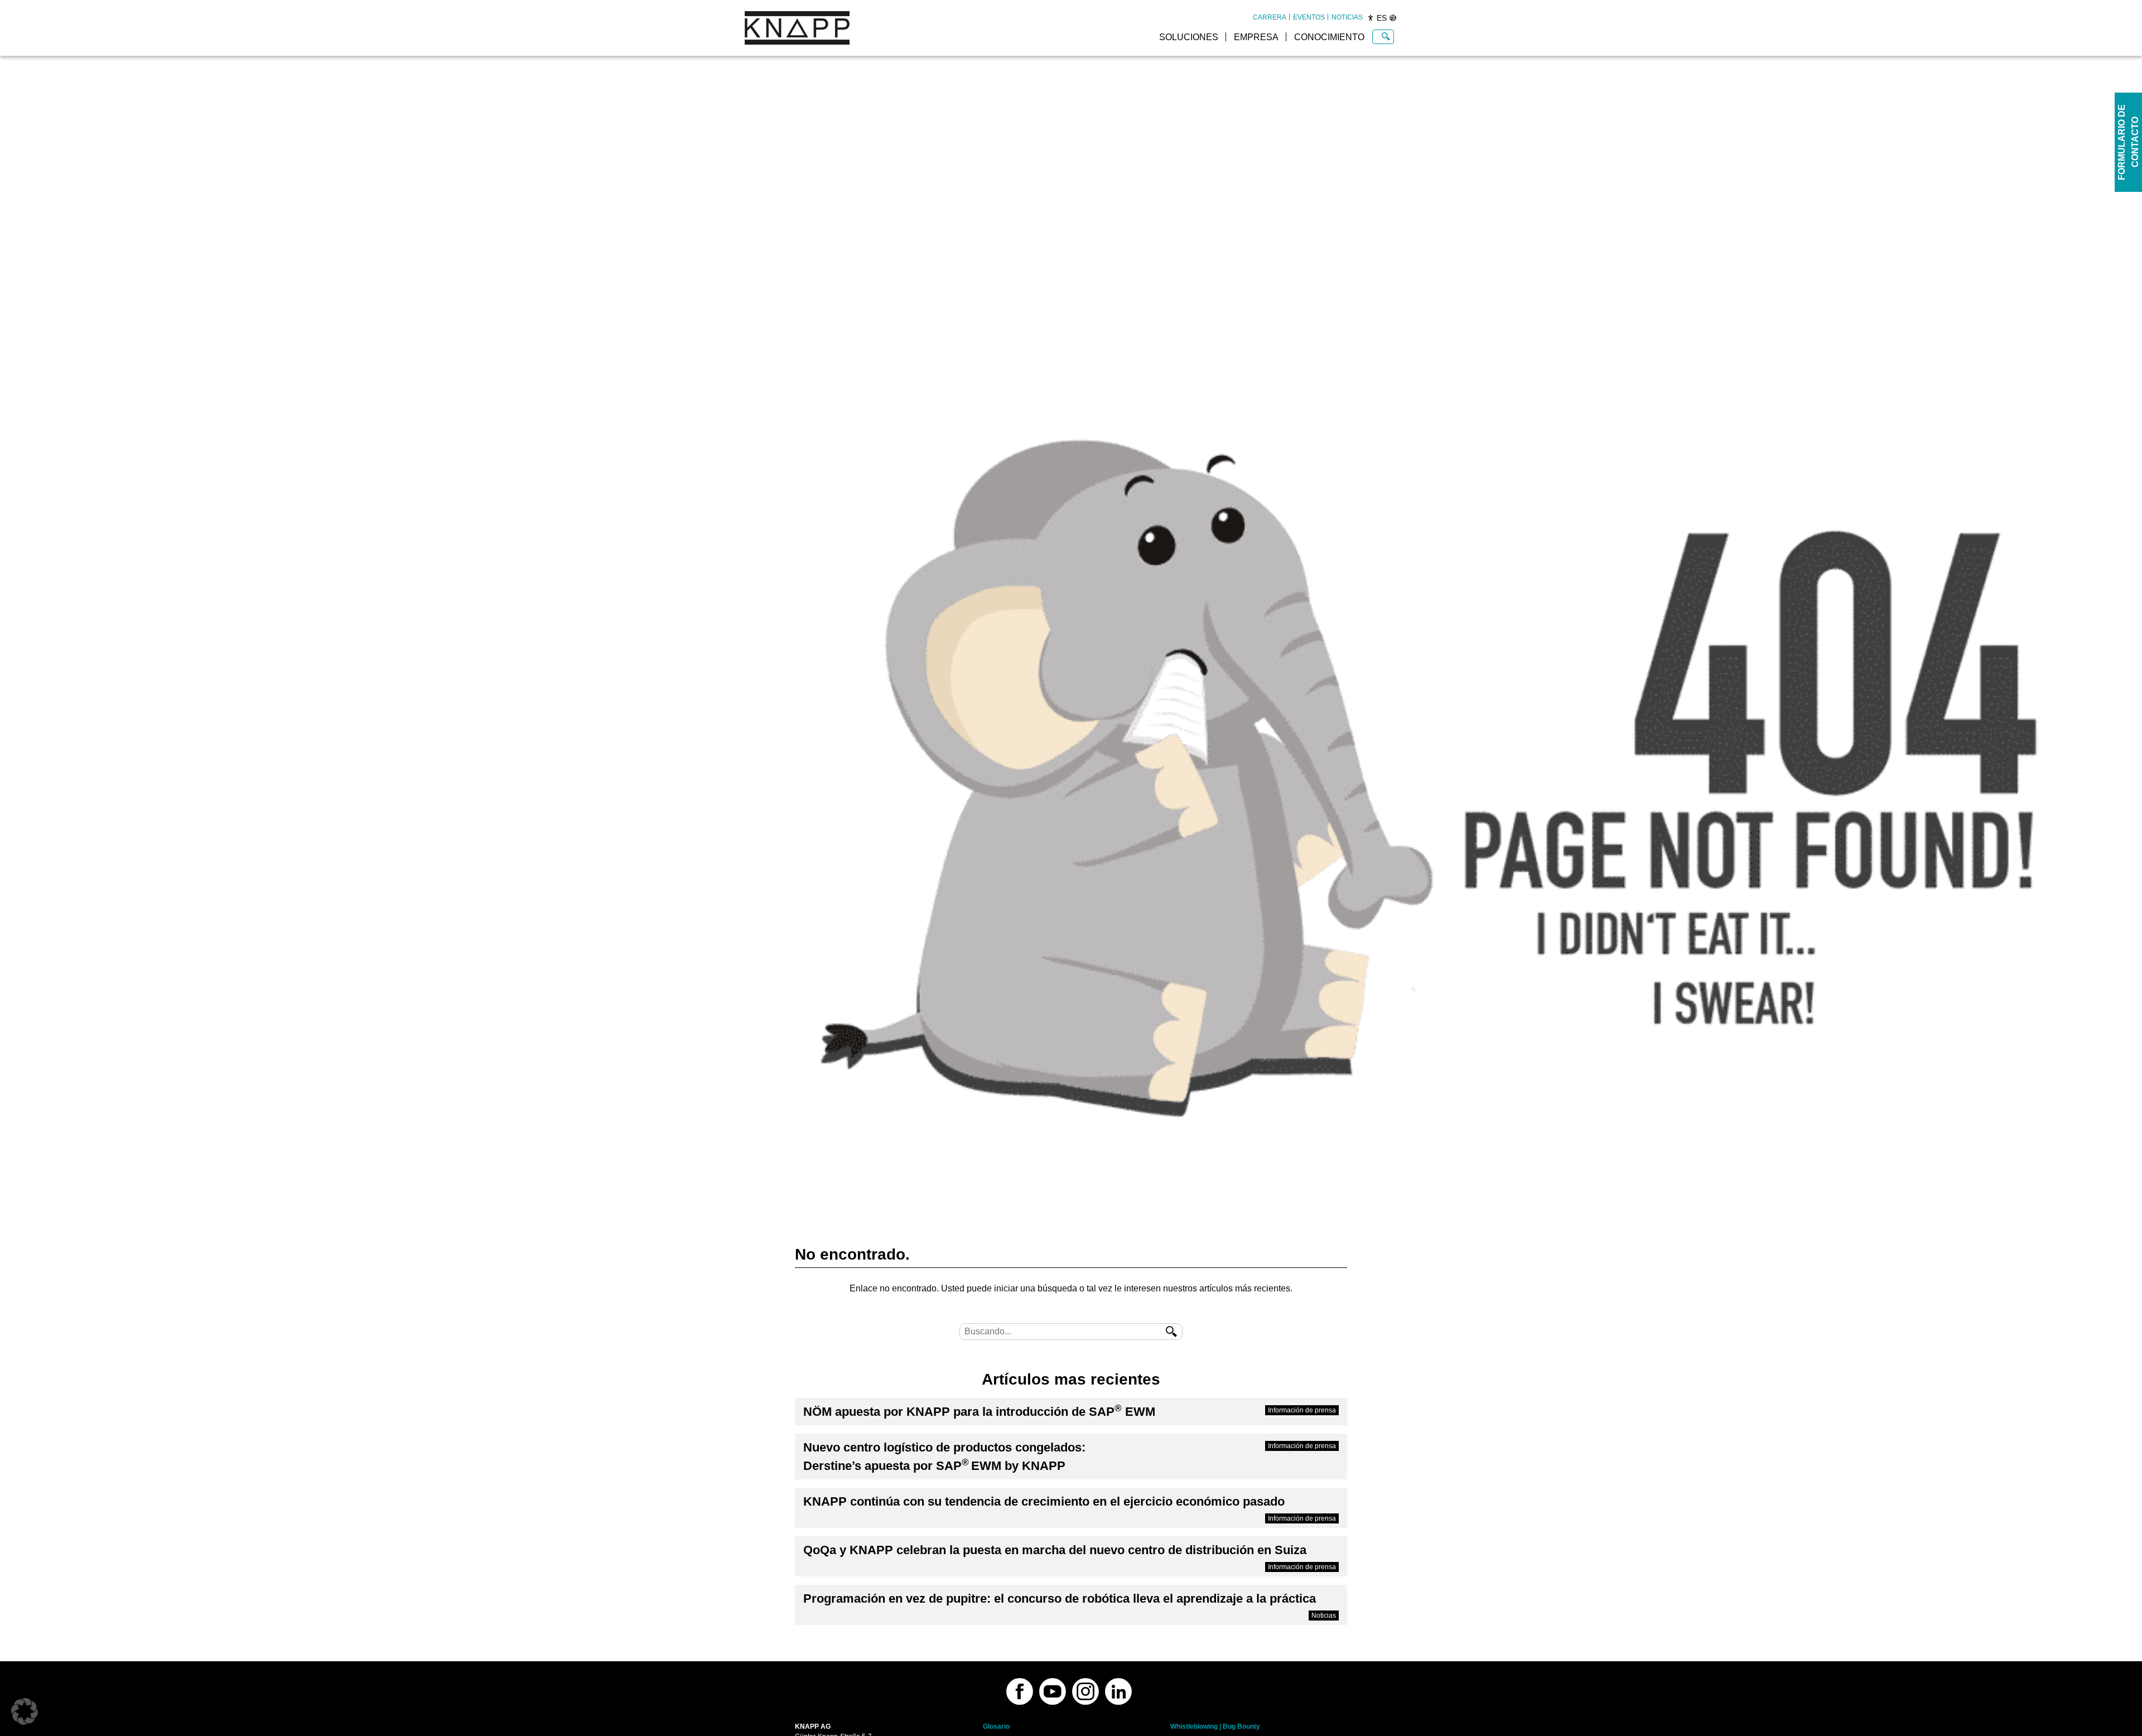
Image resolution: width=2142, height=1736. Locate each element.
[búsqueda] (1171, 1332)
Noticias (1347, 17)
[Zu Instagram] (1086, 1691)
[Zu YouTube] (1053, 1691)
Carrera (1270, 17)
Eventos (1309, 17)
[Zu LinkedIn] (1118, 1691)
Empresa (1256, 37)
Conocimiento (1329, 37)
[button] (25, 1711)
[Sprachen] (1393, 18)
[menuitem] (1270, 17)
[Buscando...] (1386, 37)
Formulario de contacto (2128, 142)
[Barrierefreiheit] (1371, 18)
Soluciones (1189, 37)
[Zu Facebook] (1020, 1691)
